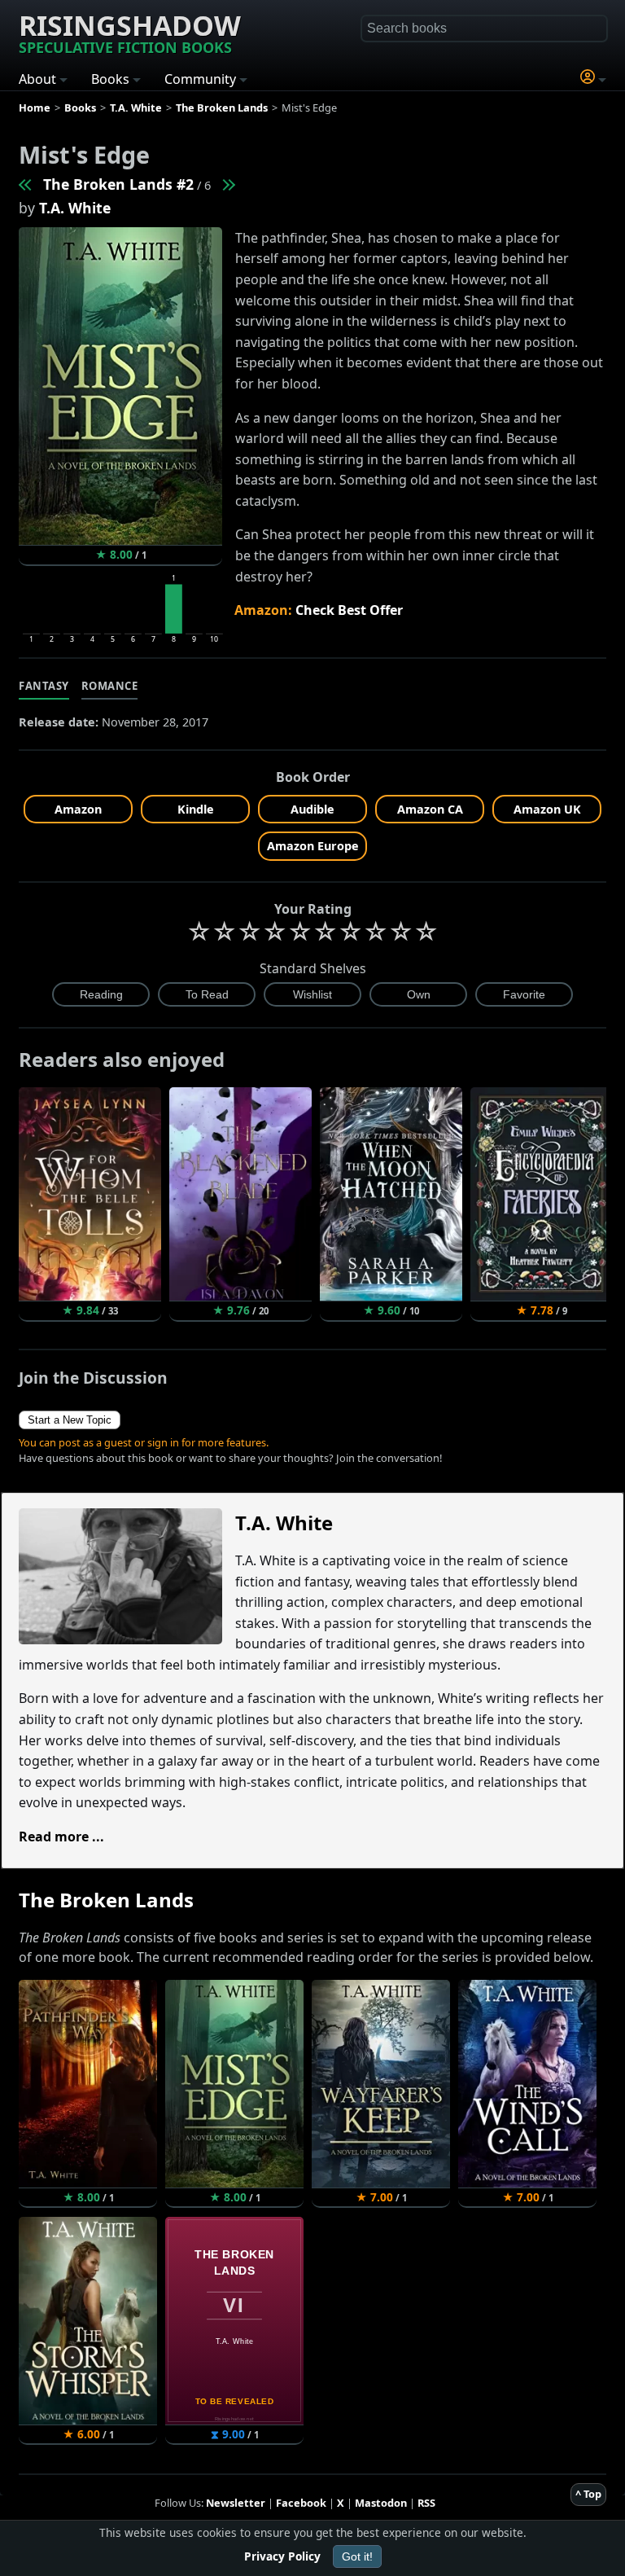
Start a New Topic (70, 1420)
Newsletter (236, 2503)
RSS (426, 2503)
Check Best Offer (349, 610)
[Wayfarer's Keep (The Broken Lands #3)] (228, 184)
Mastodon (381, 2503)
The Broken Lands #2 (118, 184)
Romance (110, 686)
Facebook (301, 2503)
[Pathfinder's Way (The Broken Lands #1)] (26, 184)
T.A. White (75, 208)
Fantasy (44, 686)
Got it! (357, 2556)
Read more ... (61, 1837)
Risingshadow (130, 32)
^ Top (588, 2494)
